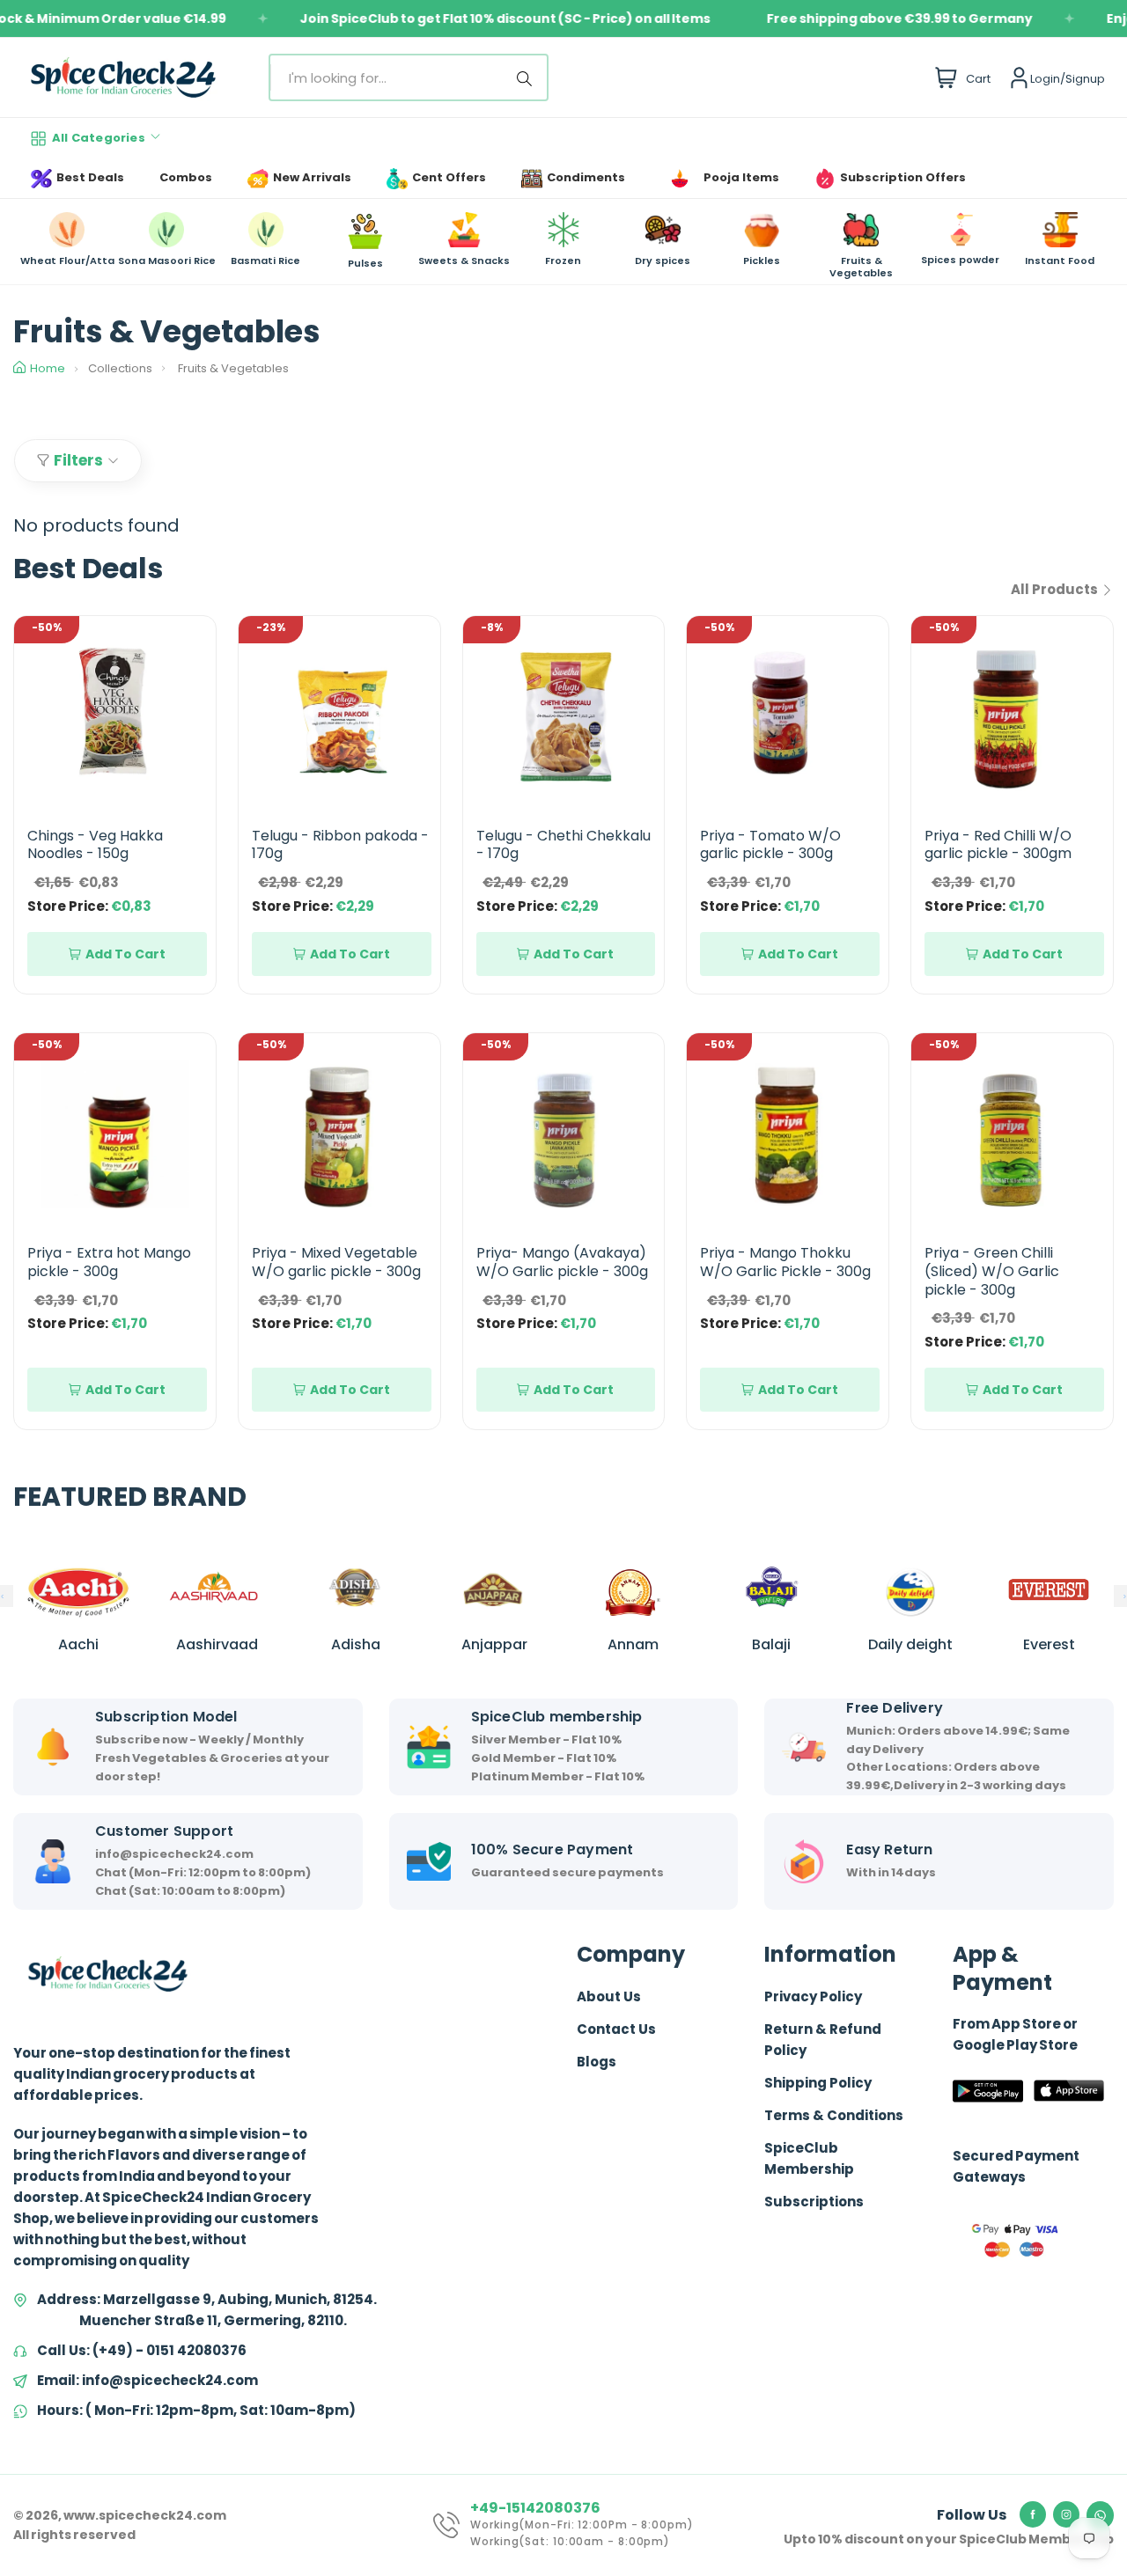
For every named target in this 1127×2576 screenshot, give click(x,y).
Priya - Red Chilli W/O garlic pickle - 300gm (998, 845)
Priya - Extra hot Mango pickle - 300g (109, 1262)
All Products (1056, 589)
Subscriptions (814, 2202)
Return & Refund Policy (823, 2040)
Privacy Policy (813, 1996)
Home (48, 368)
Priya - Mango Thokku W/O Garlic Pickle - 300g (785, 1262)
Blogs (597, 2062)
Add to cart (125, 954)
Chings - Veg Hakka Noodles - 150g (95, 845)
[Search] (527, 77)
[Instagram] (1066, 2514)
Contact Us (616, 2029)
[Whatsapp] (1100, 2515)
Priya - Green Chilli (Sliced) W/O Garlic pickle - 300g (992, 1271)
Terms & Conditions (834, 2115)
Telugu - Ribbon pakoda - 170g (340, 845)
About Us (609, 1996)
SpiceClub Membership (809, 2158)
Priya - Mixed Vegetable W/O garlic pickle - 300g (336, 1262)
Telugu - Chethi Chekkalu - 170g (563, 845)
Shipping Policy (818, 2083)
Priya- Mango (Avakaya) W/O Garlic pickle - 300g (562, 1262)
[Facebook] (1033, 2514)
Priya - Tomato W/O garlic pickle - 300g (770, 845)
